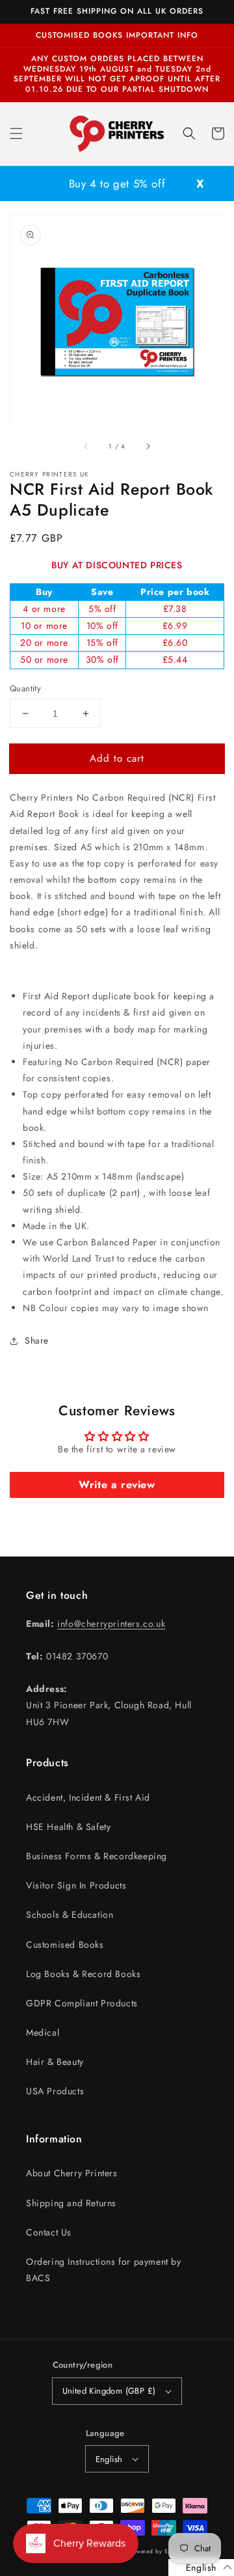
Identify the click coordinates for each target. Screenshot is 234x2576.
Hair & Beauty (55, 2062)
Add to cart (117, 758)
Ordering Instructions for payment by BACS (104, 2270)
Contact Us (49, 2232)
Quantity (25, 688)
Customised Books (65, 1945)
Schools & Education (70, 1915)
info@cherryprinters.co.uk (111, 1624)
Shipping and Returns (71, 2203)
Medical (43, 2032)
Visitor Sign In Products (76, 1885)
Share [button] (37, 1340)
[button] (16, 133)
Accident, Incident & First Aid (88, 1797)
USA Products (55, 2091)
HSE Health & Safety (68, 1827)
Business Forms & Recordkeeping (97, 1856)
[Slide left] (86, 447)
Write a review (117, 1485)
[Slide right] (148, 447)
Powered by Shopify (158, 2551)
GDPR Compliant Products (82, 2003)
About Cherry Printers (72, 2173)
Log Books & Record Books (83, 1974)
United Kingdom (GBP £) (109, 2391)
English (109, 2459)
